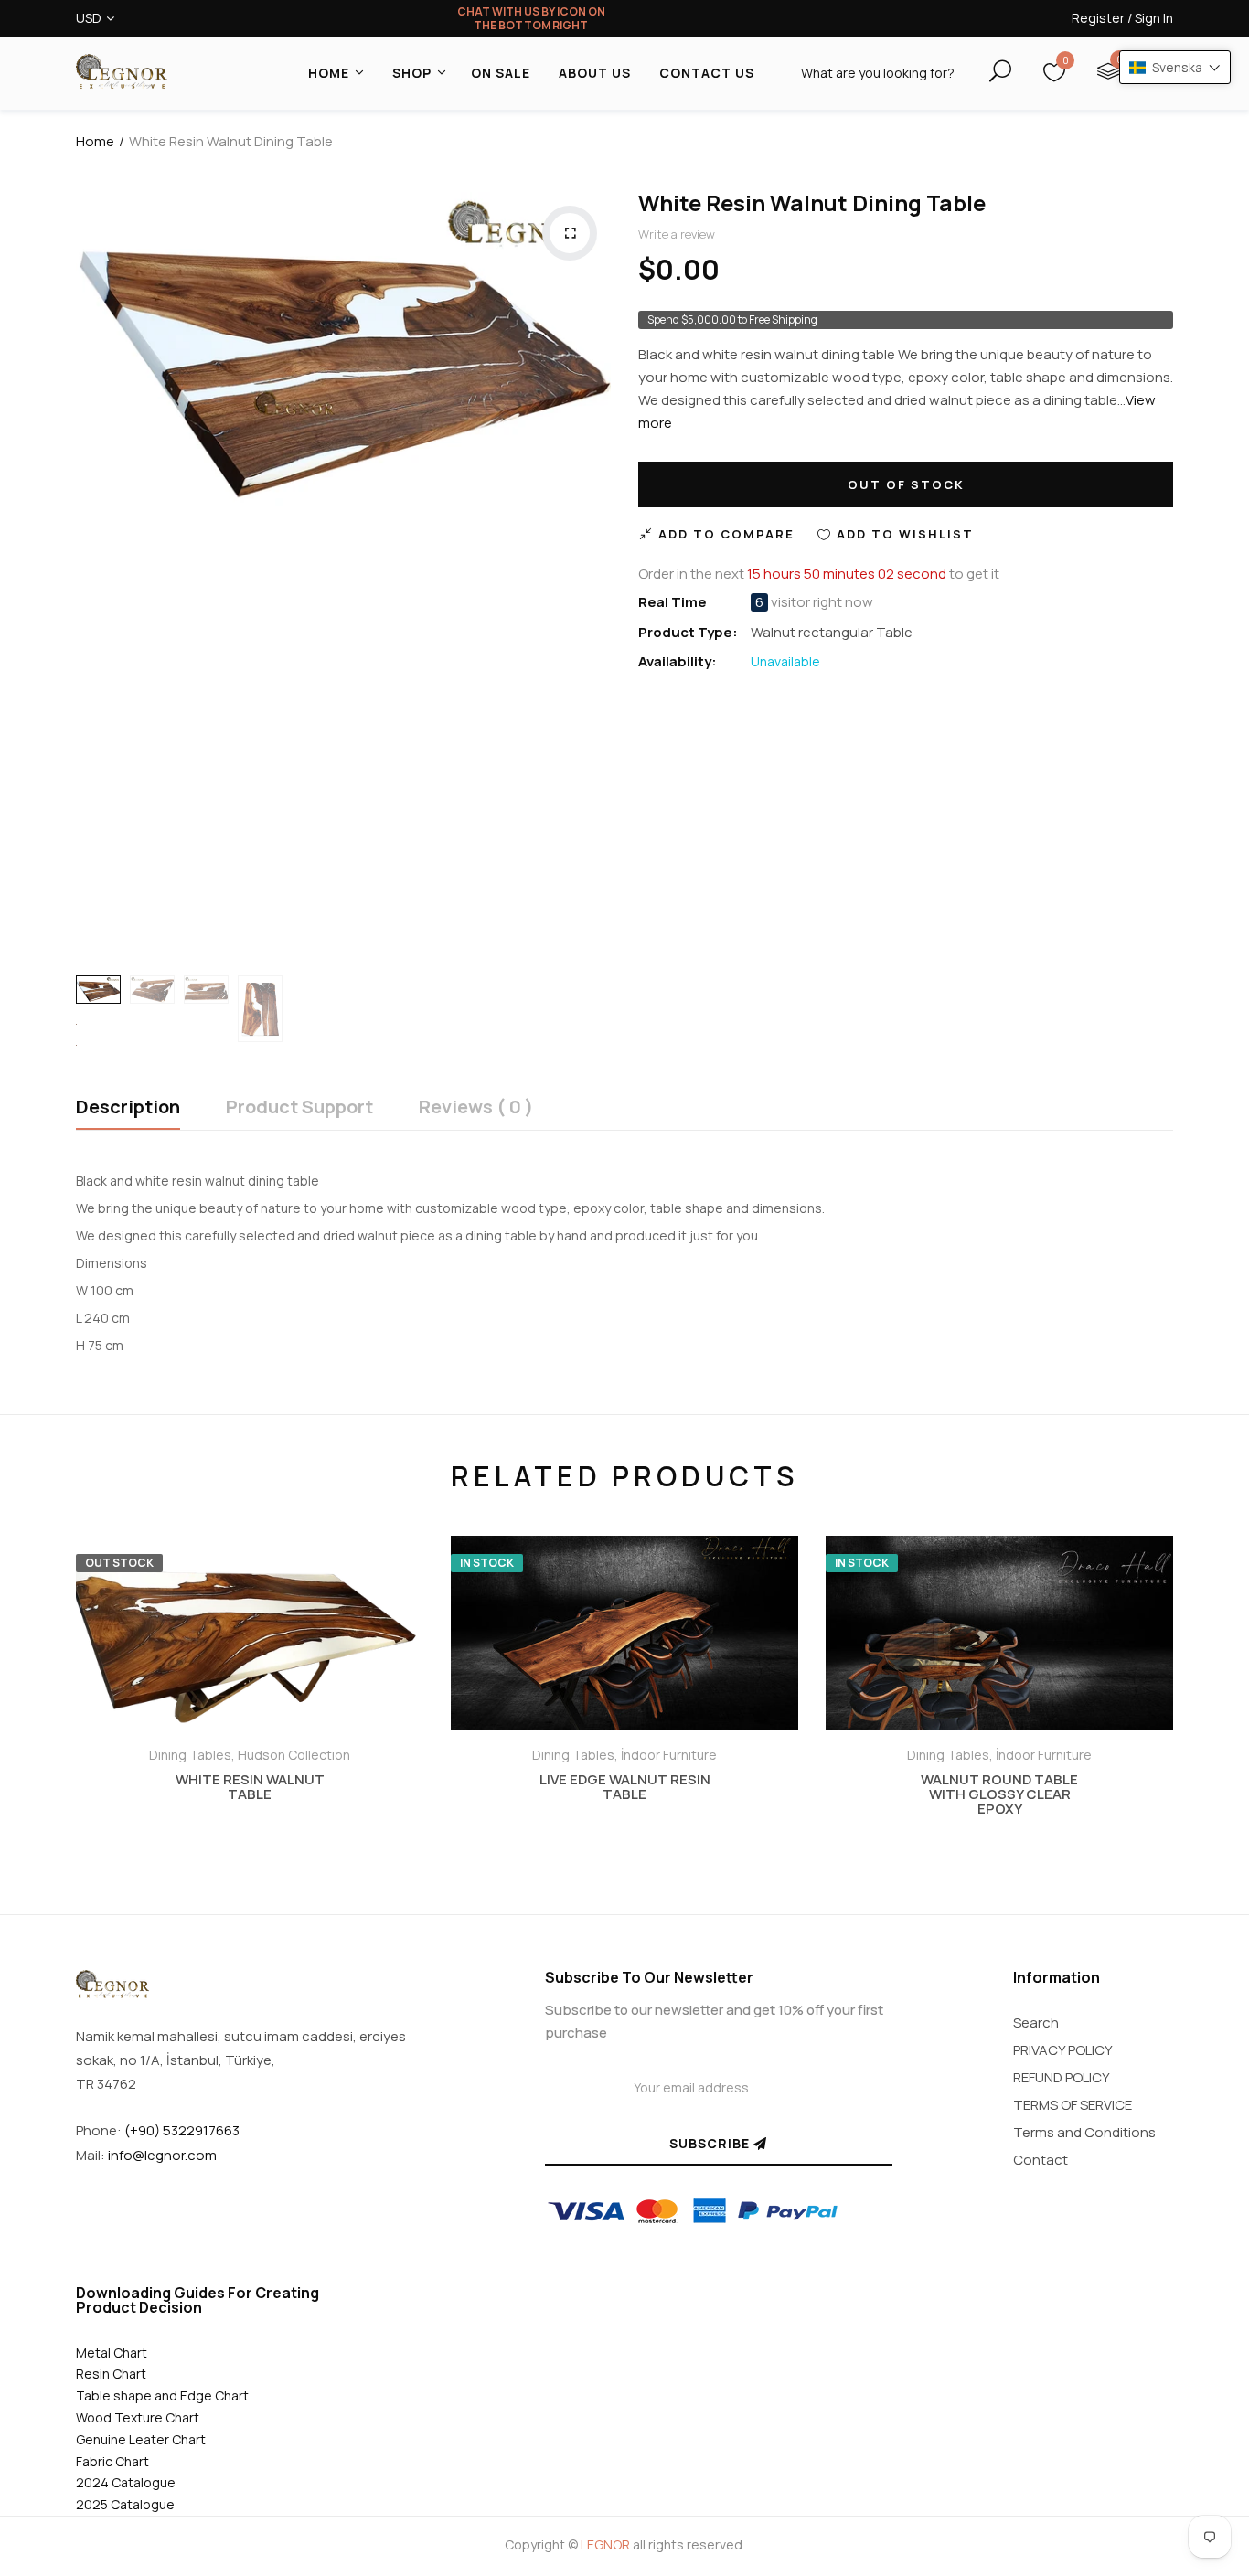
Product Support (299, 1108)
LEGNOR (605, 2544)
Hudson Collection (294, 1755)
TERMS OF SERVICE (1073, 2105)
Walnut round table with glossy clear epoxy (999, 1794)
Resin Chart (111, 2374)
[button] (1175, 67)
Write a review (677, 234)
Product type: (688, 632)
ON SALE (501, 73)
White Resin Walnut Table (250, 1787)
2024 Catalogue (126, 2482)
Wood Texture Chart (138, 2417)
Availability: (678, 661)
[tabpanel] (250, 1699)
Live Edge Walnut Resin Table (625, 1787)
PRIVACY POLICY (1063, 2050)
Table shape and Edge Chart (162, 2395)
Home (95, 141)
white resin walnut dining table (812, 202)
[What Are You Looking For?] (984, 71)
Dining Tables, (193, 1755)
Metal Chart (112, 2352)
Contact (1041, 2160)
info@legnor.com (162, 2155)
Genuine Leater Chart (141, 2439)
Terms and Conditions (1084, 2132)
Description (128, 1108)
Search (1036, 2022)
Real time (673, 602)
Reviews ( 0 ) (476, 1108)
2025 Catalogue (125, 2504)
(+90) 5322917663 (182, 2130)
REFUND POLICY (1062, 2077)
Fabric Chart (112, 2461)
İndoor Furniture (669, 1755)
